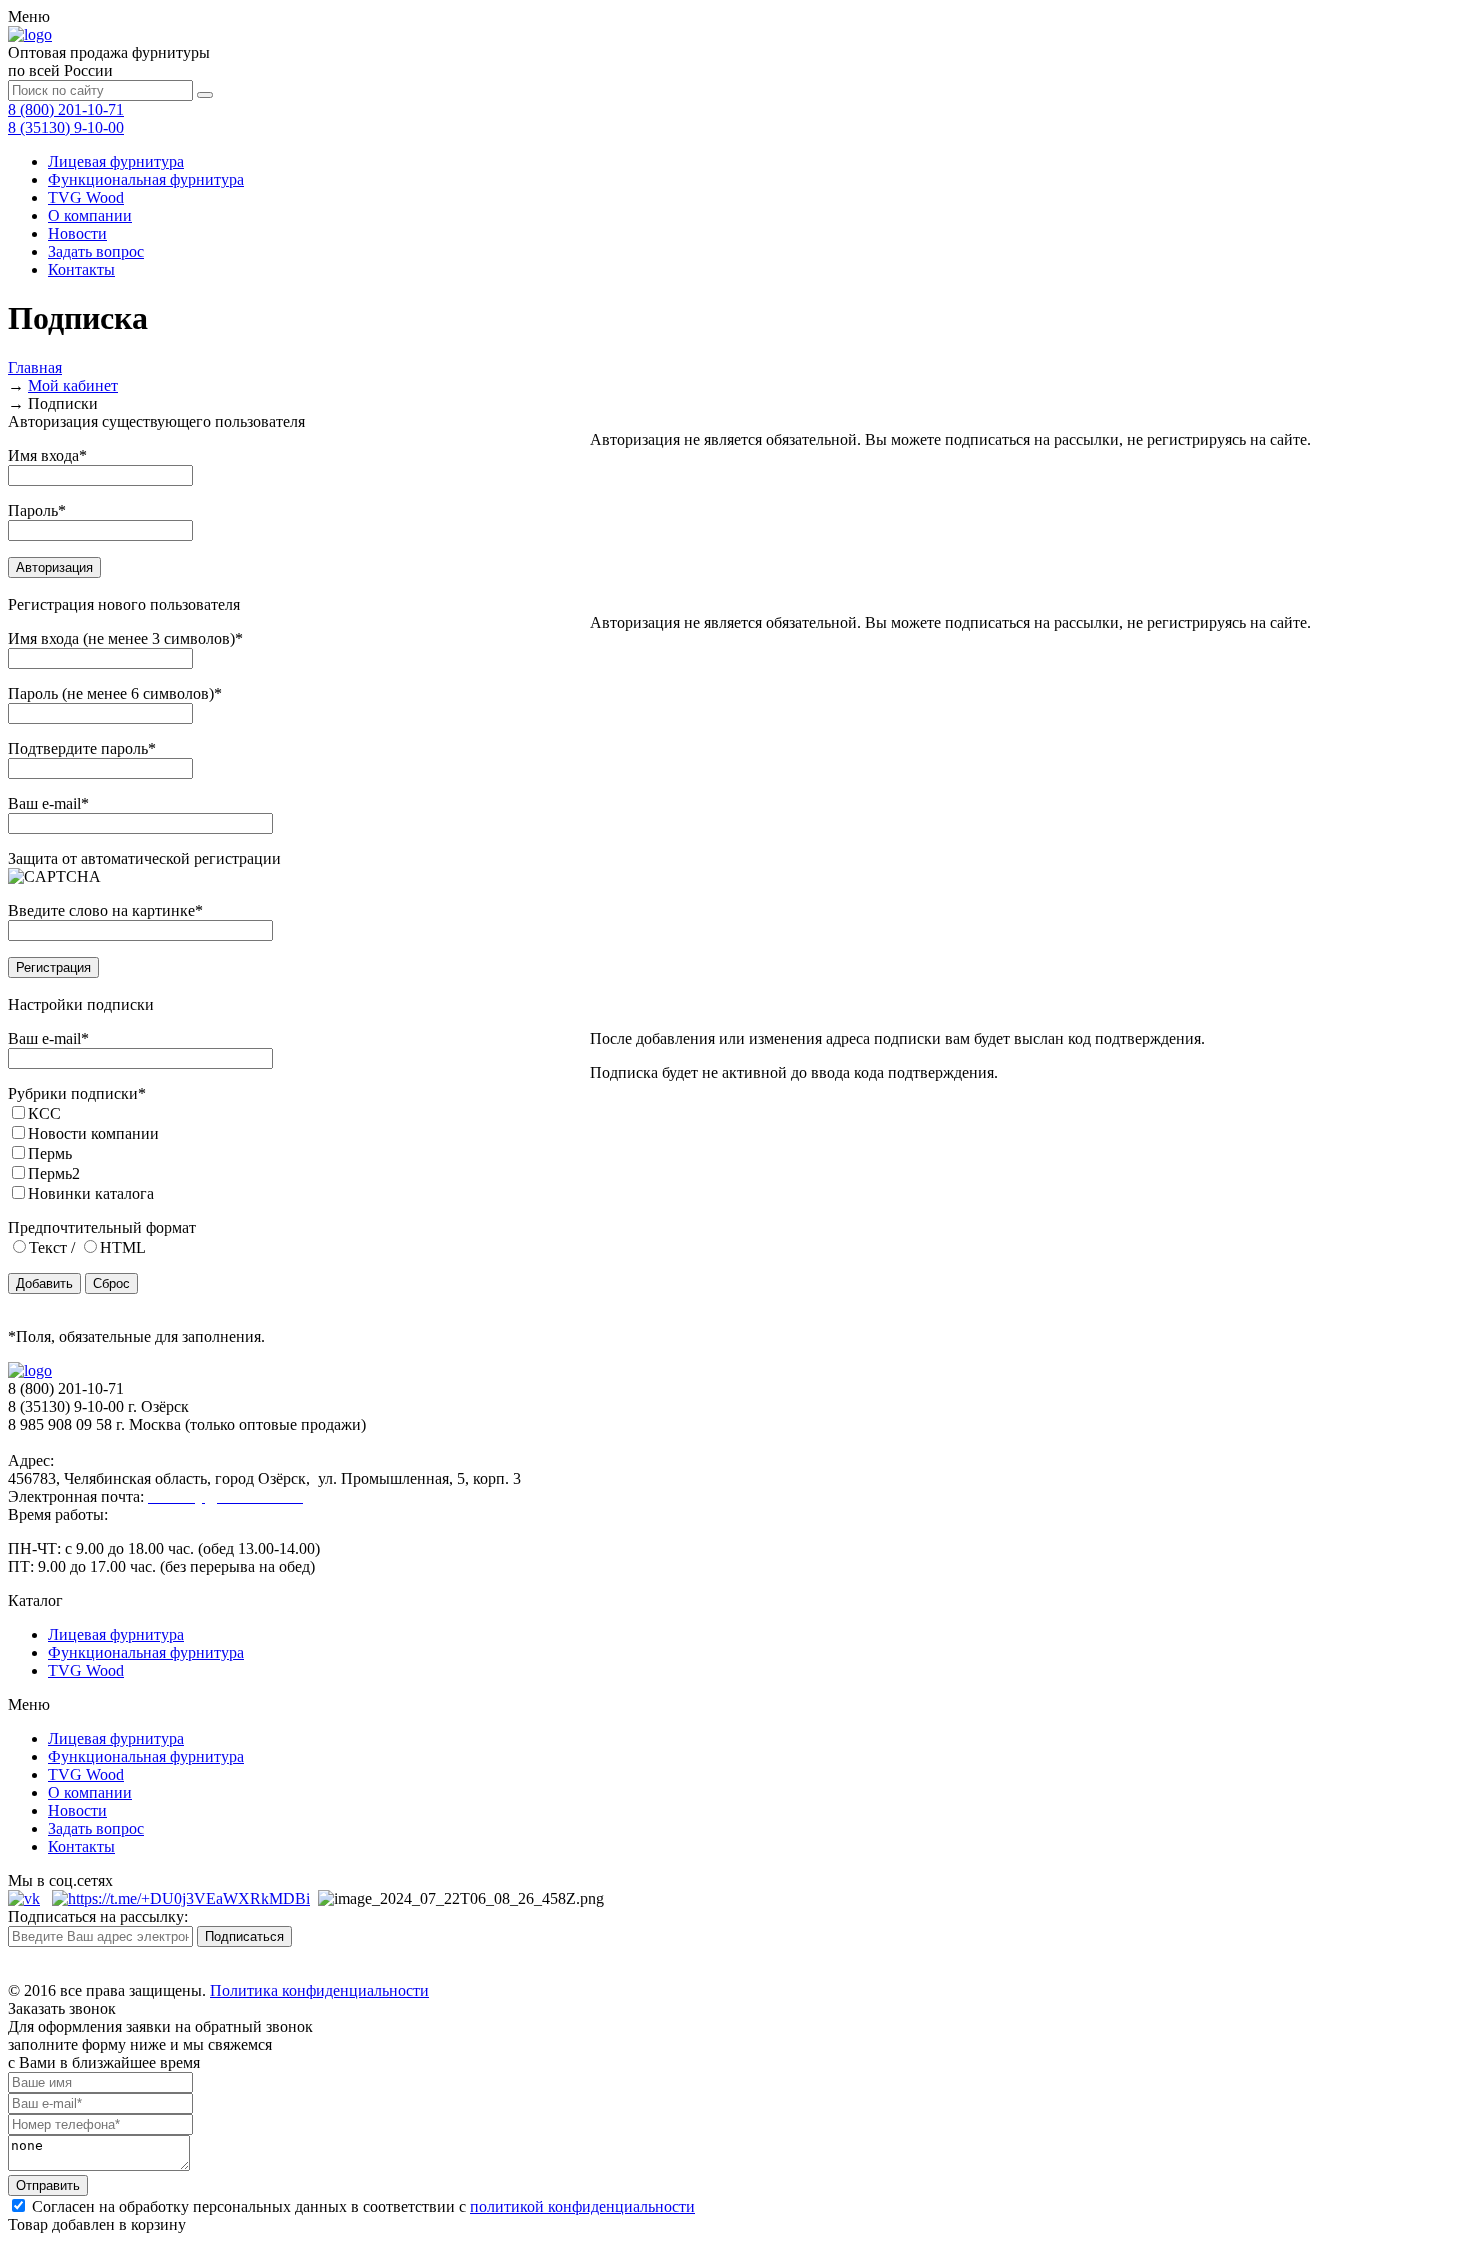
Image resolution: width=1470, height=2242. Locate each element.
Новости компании (93, 1133)
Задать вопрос (96, 251)
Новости (77, 233)
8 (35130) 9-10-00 (66, 127)
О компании (90, 215)
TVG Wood (86, 197)
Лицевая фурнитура (116, 161)
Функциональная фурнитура (146, 179)
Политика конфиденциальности (319, 1990)
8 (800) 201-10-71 (66, 109)
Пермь (50, 1153)
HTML (123, 1247)
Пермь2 (54, 1173)
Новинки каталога (91, 1193)
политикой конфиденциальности (582, 2206)
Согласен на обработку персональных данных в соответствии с (361, 2206)
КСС (44, 1113)
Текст (48, 1247)
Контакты (81, 269)
